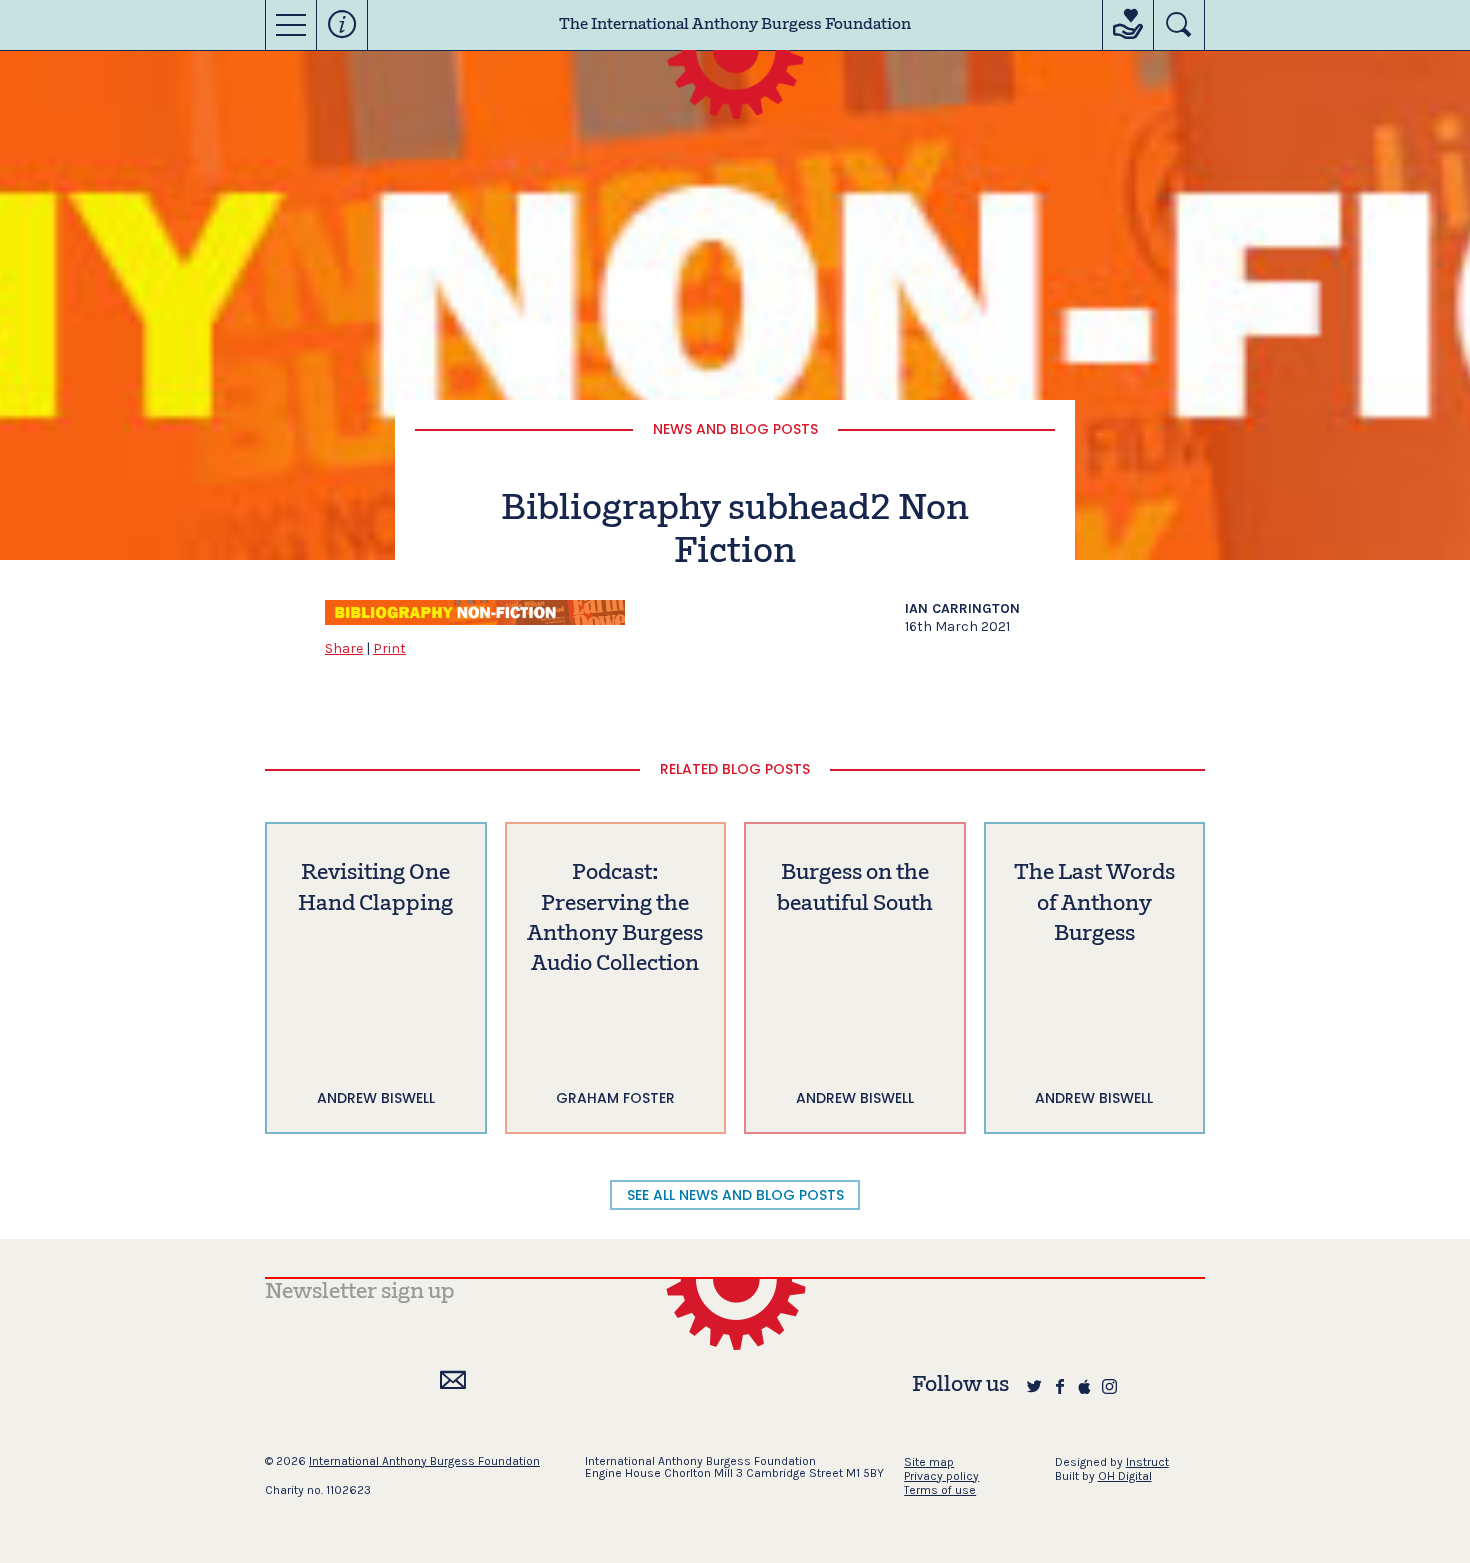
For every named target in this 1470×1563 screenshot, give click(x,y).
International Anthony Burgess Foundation (424, 1461)
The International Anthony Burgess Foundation (735, 25)
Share (344, 648)
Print (389, 648)
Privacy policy (941, 1476)
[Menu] (291, 25)
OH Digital (1125, 1476)
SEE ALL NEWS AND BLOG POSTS (735, 1195)
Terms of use (940, 1490)
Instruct (1147, 1462)
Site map (929, 1462)
